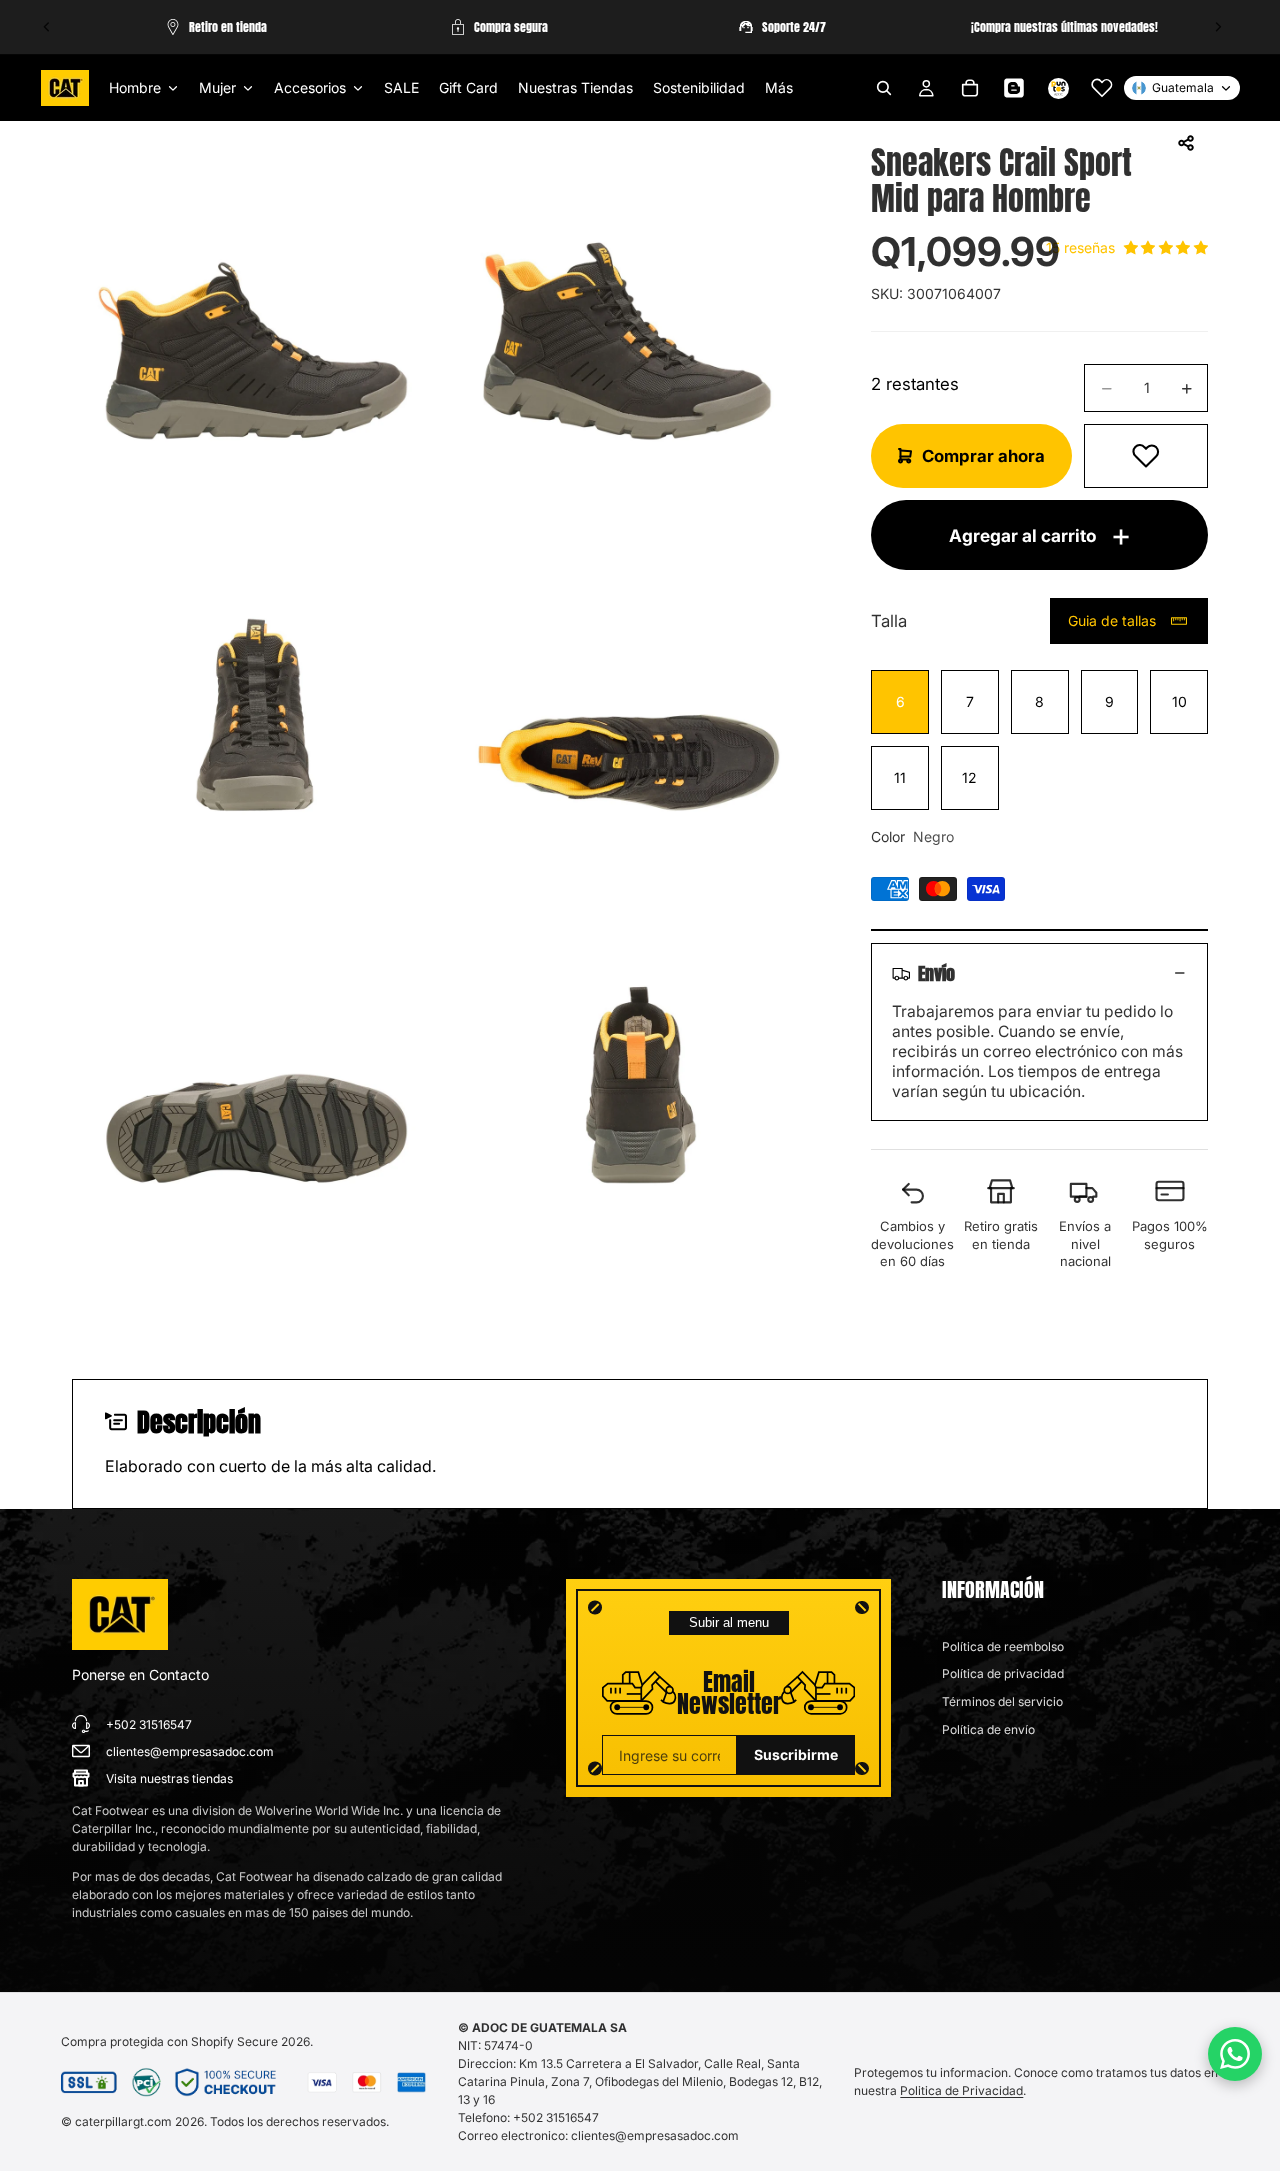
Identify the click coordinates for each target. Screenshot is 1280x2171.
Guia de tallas (1112, 620)
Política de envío (988, 1729)
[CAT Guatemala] (120, 1615)
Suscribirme (796, 1754)
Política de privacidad (1003, 1673)
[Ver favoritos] (1102, 88)
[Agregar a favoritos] (1146, 456)
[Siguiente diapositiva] (1218, 27)
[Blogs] (1014, 88)
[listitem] (779, 88)
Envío (936, 973)
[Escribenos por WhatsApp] (1235, 2054)
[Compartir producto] (1186, 143)
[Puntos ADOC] (1058, 88)
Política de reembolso (1003, 1646)
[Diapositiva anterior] (47, 27)
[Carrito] (970, 88)
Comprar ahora (983, 456)
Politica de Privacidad (961, 2090)
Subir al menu (729, 1622)
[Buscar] (884, 88)
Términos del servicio (1002, 1701)
